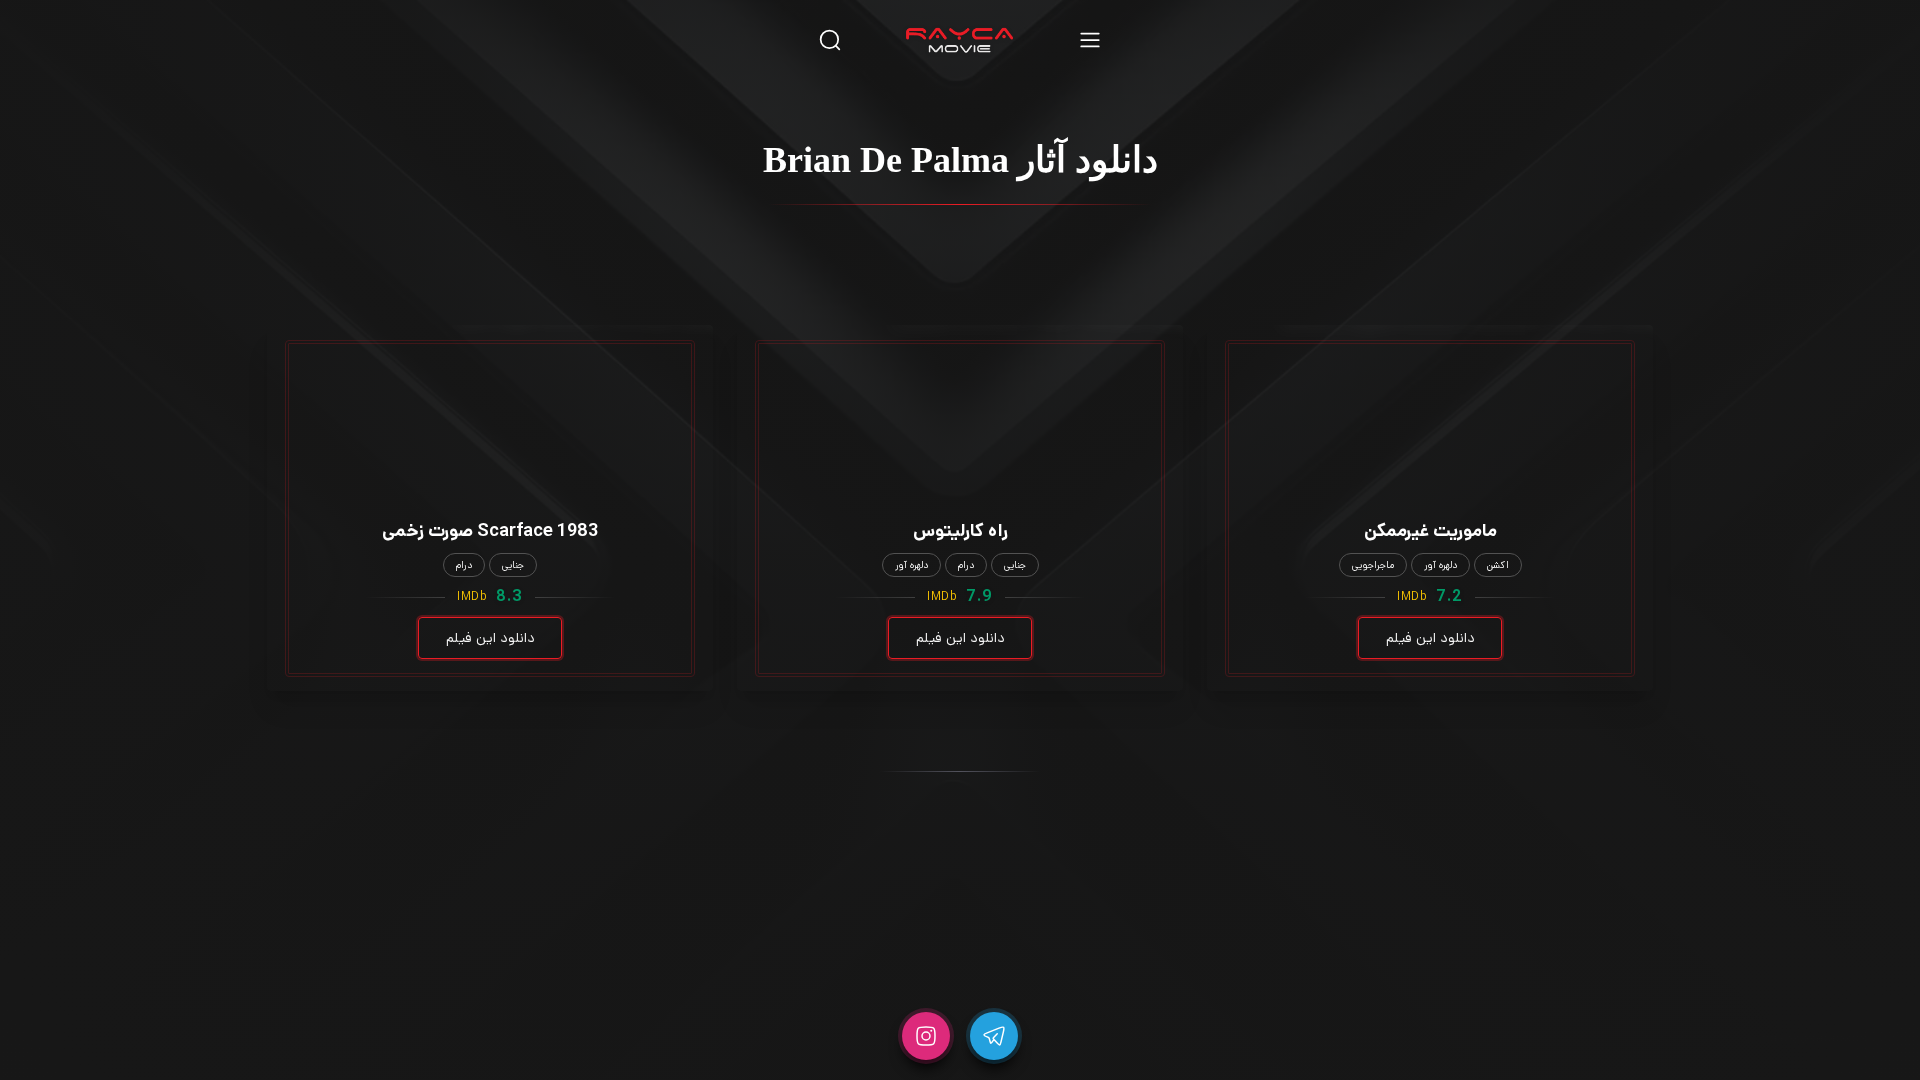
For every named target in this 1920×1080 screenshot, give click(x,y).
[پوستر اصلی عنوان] (1430, 393)
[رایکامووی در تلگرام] (994, 1036)
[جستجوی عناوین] (830, 39)
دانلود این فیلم (1430, 638)
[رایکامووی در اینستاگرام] (926, 1036)
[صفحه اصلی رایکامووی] (960, 40)
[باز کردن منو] (1090, 39)
